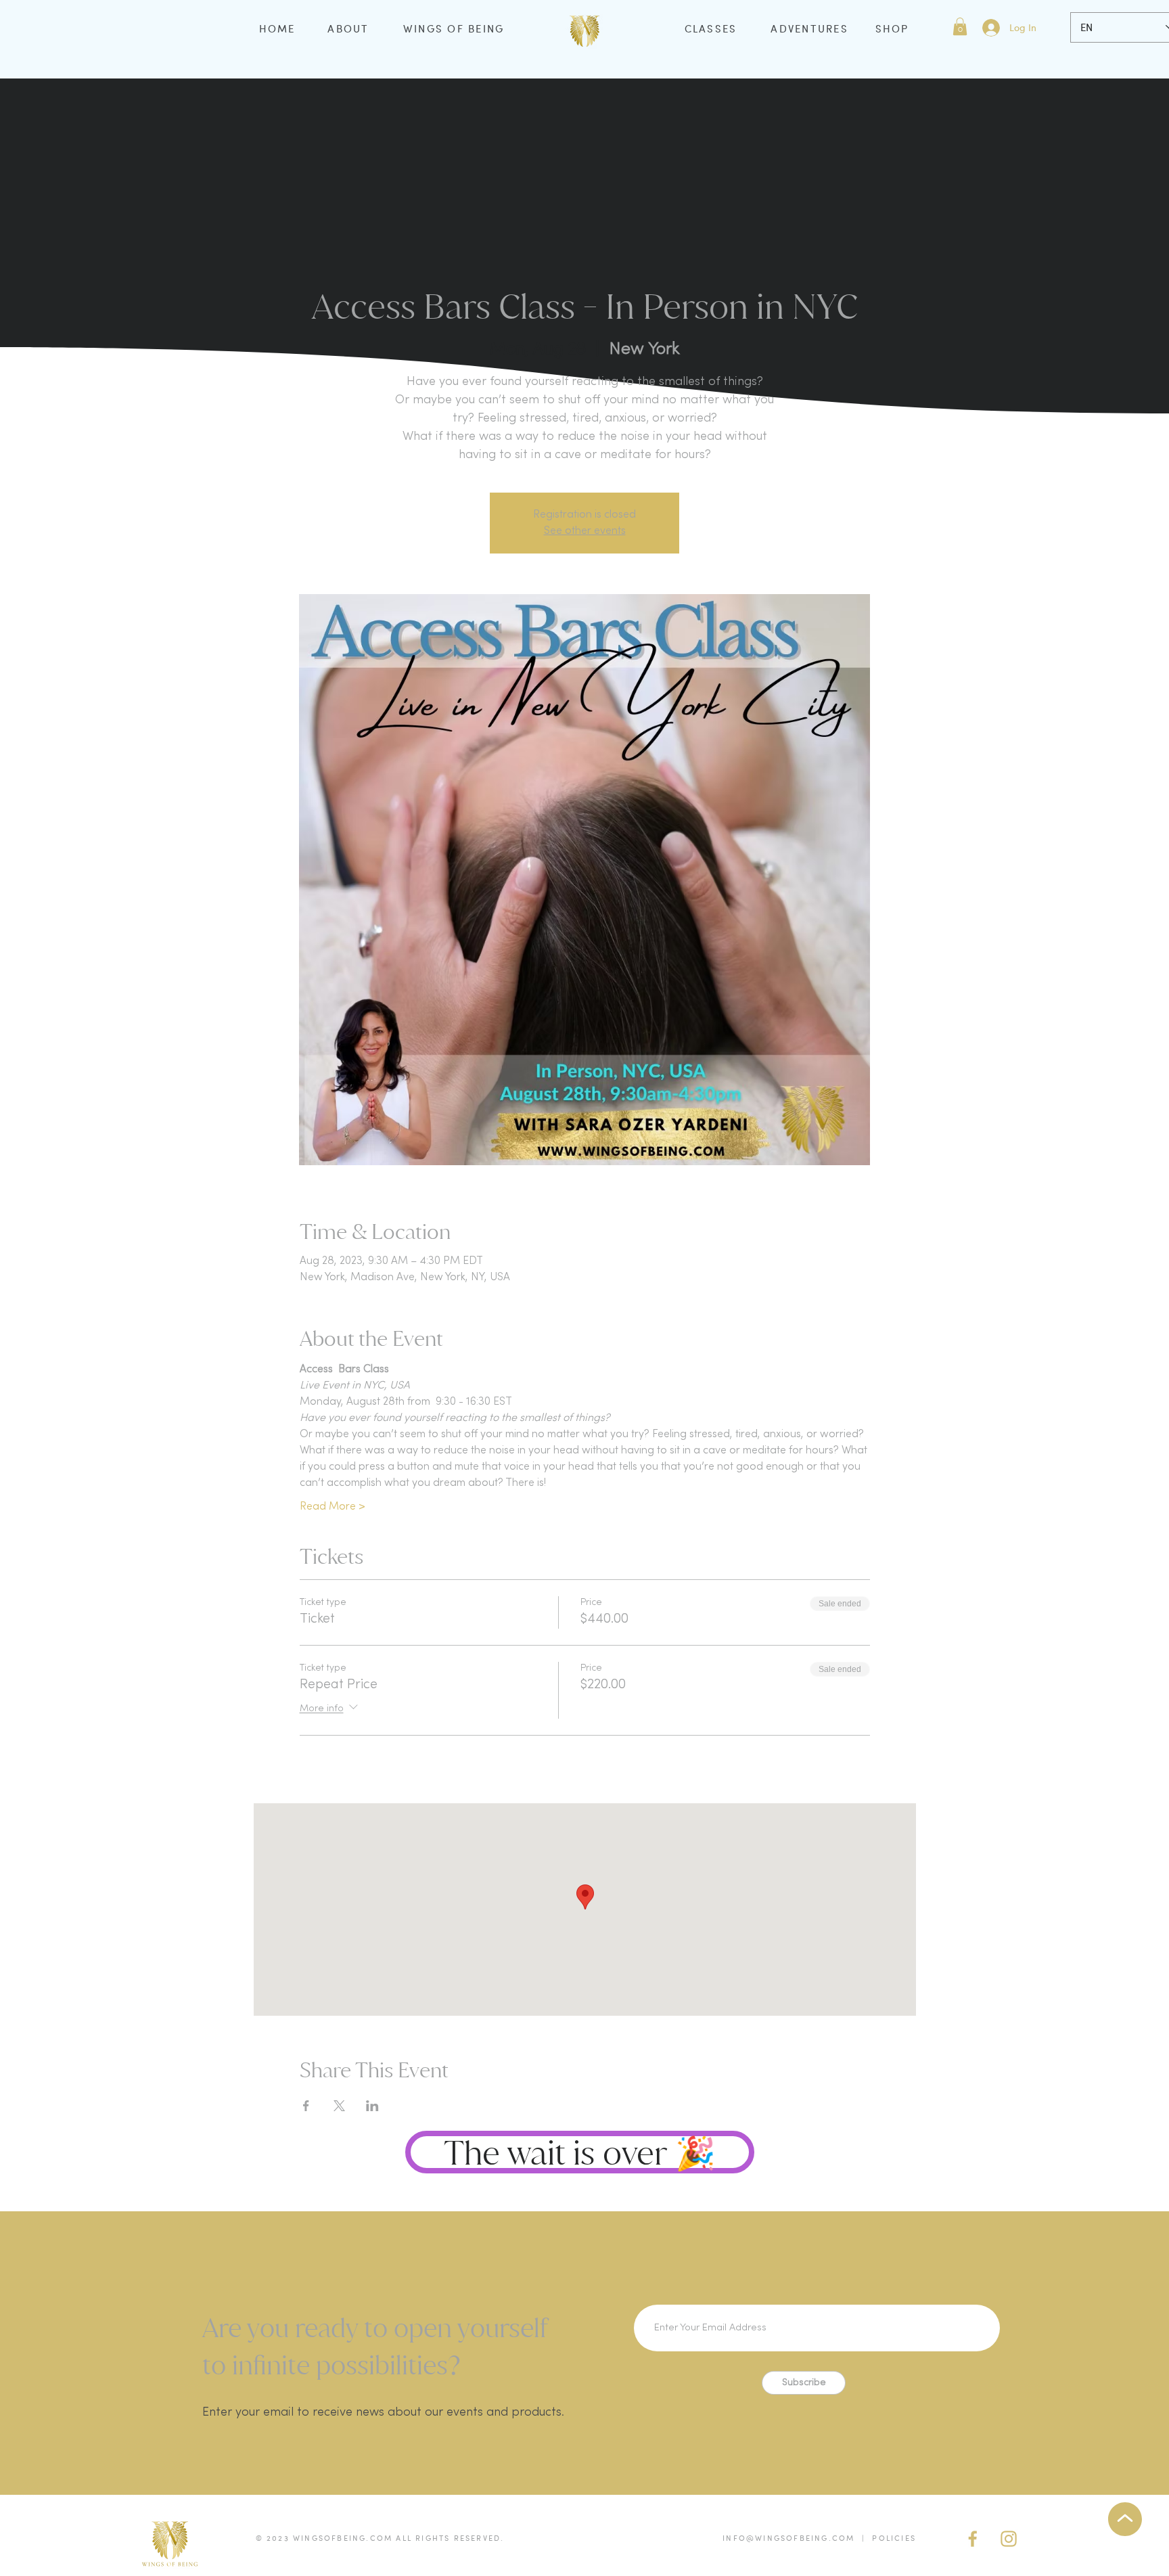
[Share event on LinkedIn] (372, 2106)
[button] (960, 26)
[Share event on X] (339, 2106)
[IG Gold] (1009, 2539)
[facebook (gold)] (973, 2539)
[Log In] (990, 28)
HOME (277, 28)
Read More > (333, 1507)
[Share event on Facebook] (306, 2106)
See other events (585, 531)
